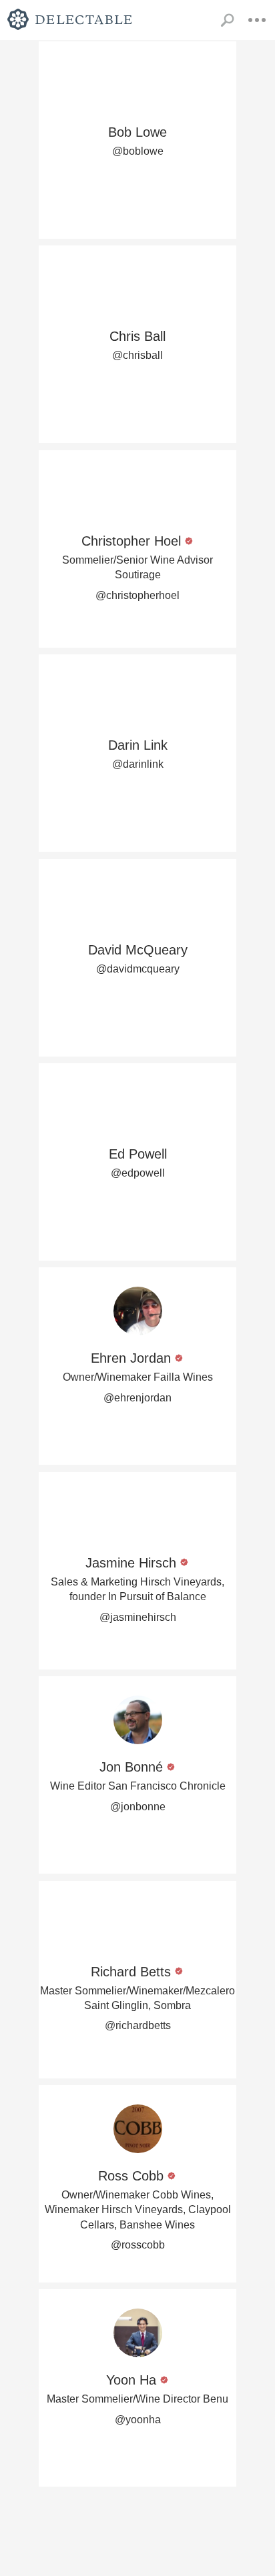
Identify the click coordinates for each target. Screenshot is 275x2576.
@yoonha (138, 2420)
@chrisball (137, 355)
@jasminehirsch (138, 1617)
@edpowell (138, 1173)
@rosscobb (138, 2245)
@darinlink (138, 764)
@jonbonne (138, 1807)
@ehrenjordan (137, 1398)
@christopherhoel (137, 595)
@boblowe (138, 151)
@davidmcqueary (138, 969)
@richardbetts (138, 2025)
